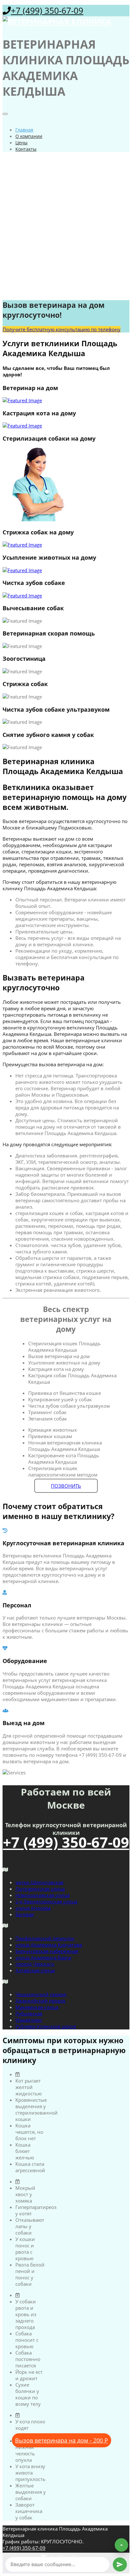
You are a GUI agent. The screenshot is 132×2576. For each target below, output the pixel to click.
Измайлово (29, 2020)
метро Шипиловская (39, 1882)
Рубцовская (29, 2013)
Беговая (25, 1914)
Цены (21, 143)
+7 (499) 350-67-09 (47, 11)
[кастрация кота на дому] (66, 426)
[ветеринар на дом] (66, 400)
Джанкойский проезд (40, 2001)
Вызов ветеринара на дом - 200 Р (62, 2440)
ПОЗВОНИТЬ (66, 1486)
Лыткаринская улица (40, 1889)
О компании (29, 136)
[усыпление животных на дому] (66, 570)
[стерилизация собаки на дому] (66, 485)
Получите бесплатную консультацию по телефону (62, 329)
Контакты (26, 149)
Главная (24, 130)
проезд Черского (35, 1964)
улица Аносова (33, 1908)
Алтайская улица (35, 1970)
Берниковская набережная (47, 1951)
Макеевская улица (37, 2007)
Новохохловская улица (42, 1895)
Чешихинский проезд (41, 1994)
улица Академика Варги (43, 1957)
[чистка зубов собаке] (66, 596)
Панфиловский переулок (45, 1938)
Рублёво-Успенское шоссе (46, 2026)
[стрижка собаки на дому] (66, 545)
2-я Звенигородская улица (46, 1901)
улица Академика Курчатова (49, 1945)
